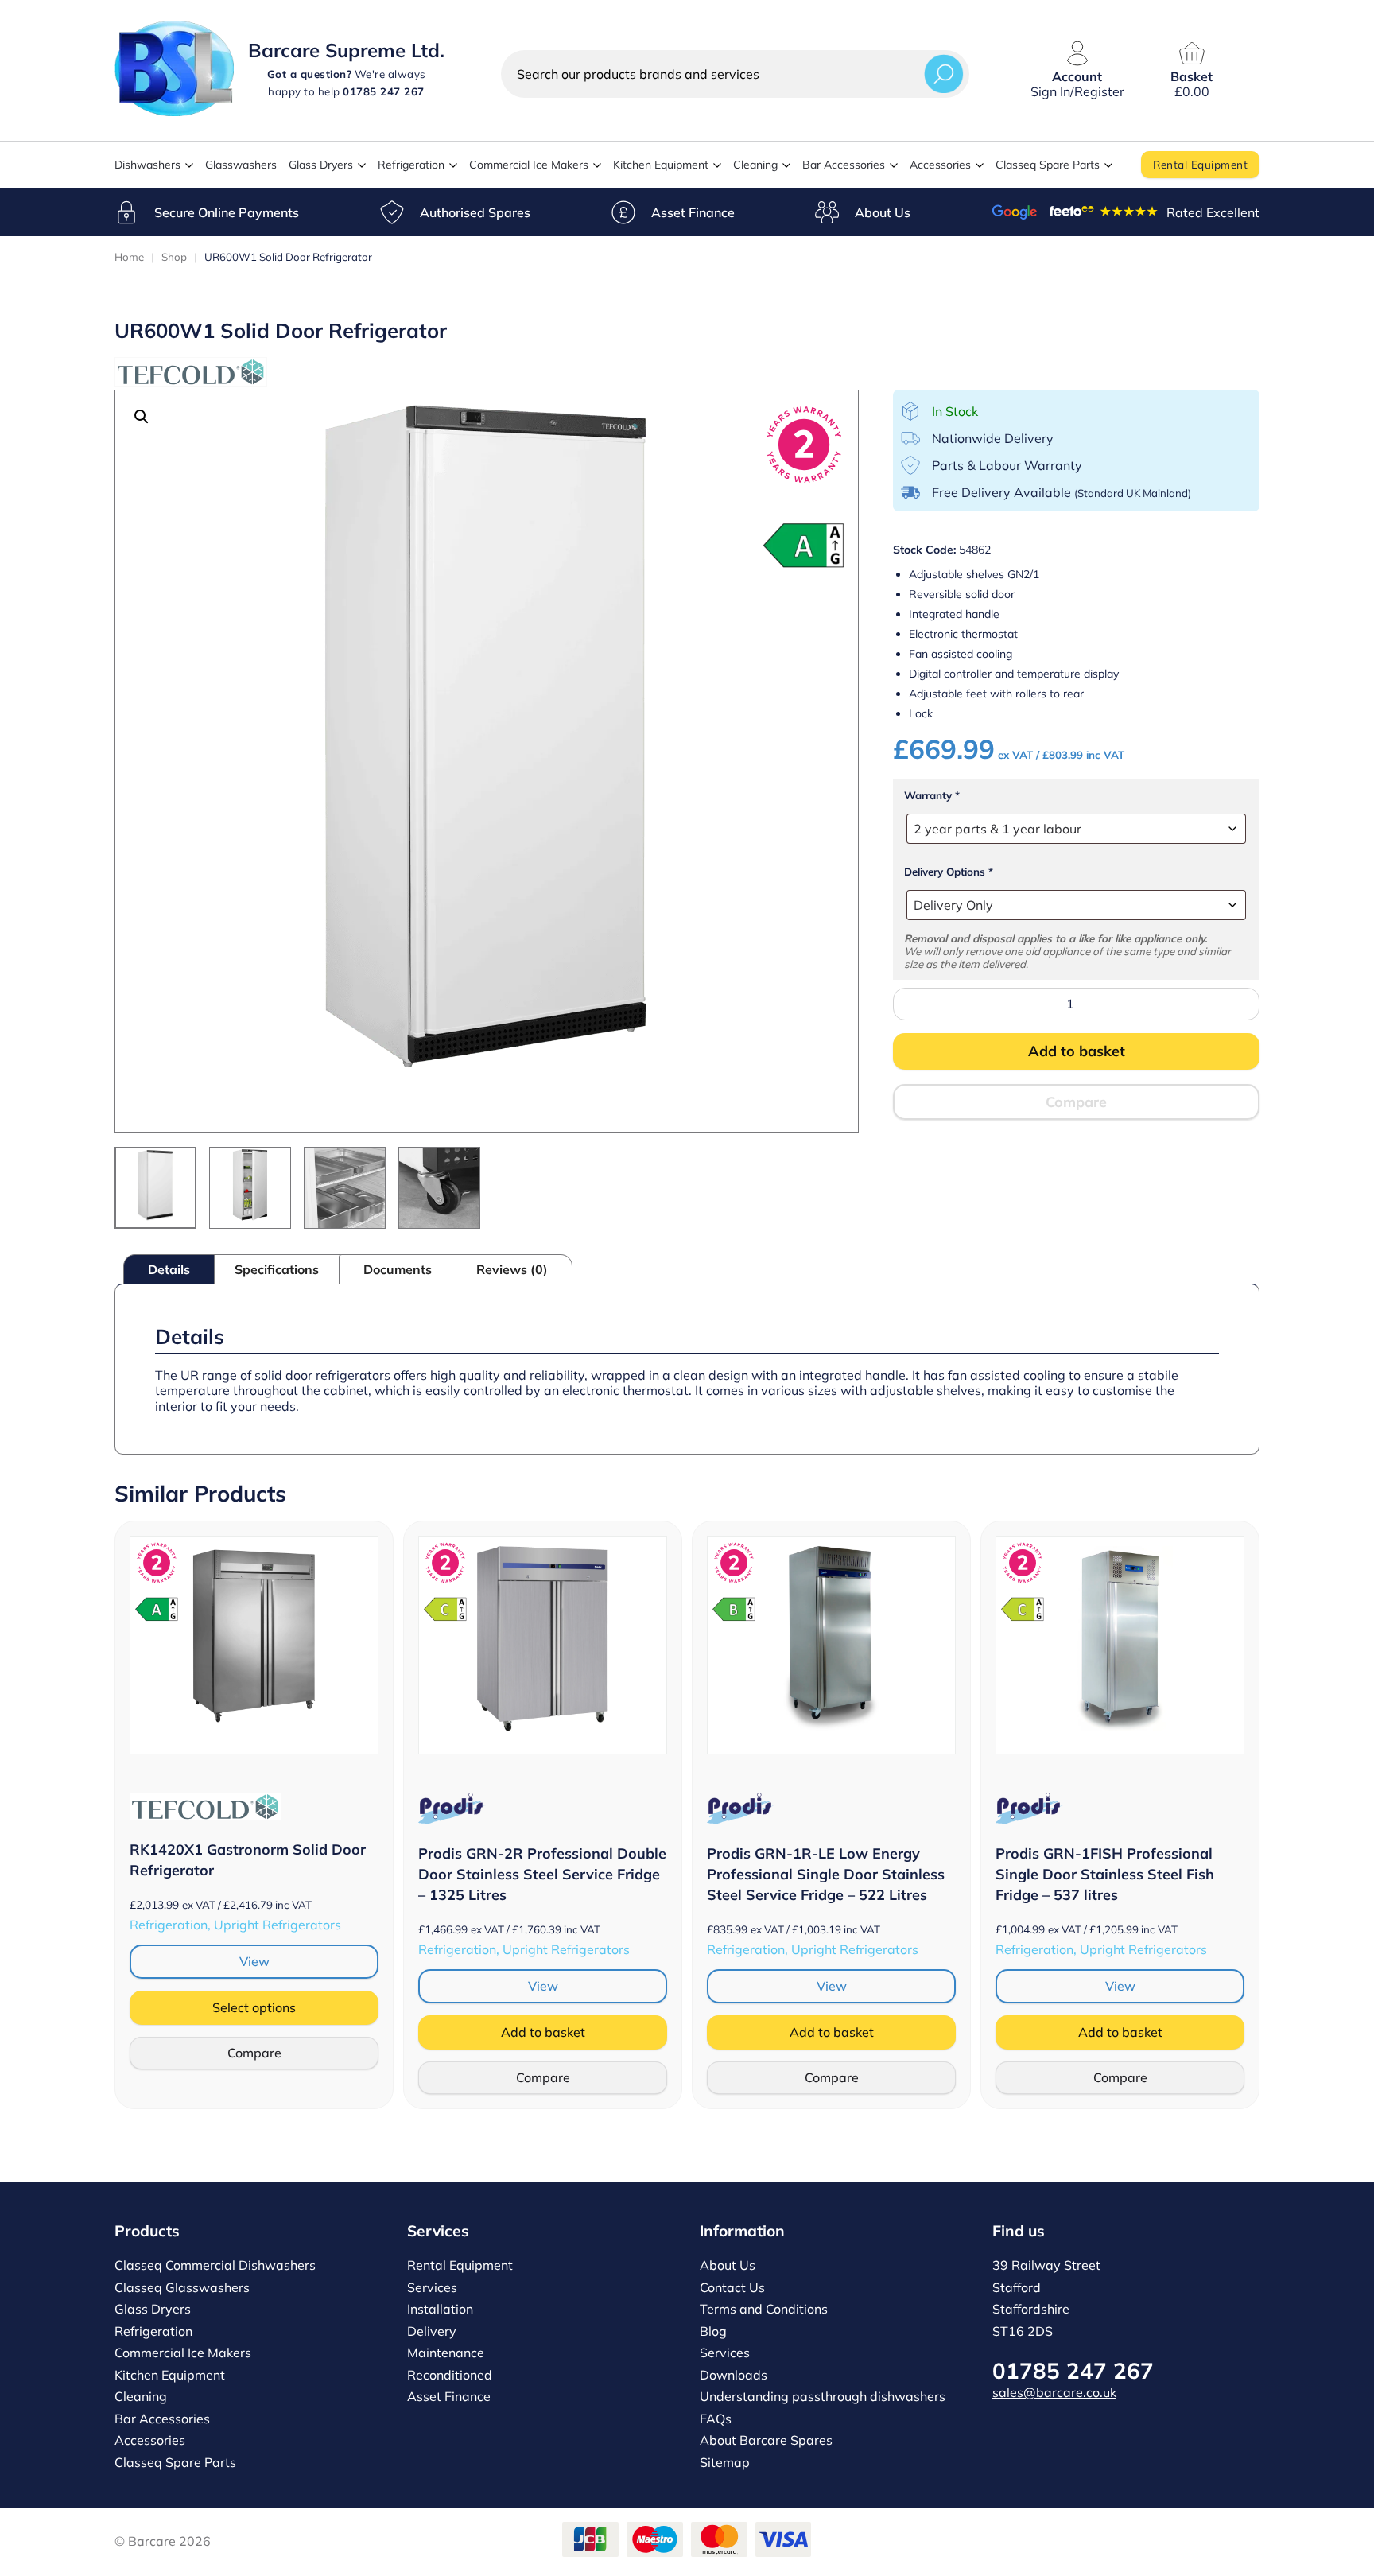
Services (432, 2287)
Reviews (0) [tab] (512, 1269)
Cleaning (755, 165)
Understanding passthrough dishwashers (823, 2396)
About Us (883, 212)
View (254, 1961)
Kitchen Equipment (661, 165)
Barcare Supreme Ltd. (346, 50)
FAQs (716, 2419)
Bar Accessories (844, 165)
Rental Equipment (1200, 164)
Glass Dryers (321, 165)
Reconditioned (450, 2375)
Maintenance (446, 2353)
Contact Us (732, 2287)
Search (944, 74)
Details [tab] (169, 1269)
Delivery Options (949, 872)
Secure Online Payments (227, 212)
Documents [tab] (398, 1269)
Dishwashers (147, 165)
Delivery (432, 2331)
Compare (1076, 1102)
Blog (713, 2331)
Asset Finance (693, 212)
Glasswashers (241, 165)
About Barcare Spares (766, 2440)
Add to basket (1077, 1051)
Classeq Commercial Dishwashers (215, 2265)
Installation (440, 2309)
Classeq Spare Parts (1048, 165)
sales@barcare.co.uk (1054, 2392)
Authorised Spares (475, 212)
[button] (142, 417)
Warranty (932, 795)
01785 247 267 (1073, 2370)
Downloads (734, 2375)
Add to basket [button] (543, 2032)
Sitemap (725, 2462)
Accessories (940, 165)
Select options (254, 2007)
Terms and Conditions (764, 2309)
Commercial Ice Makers (529, 165)
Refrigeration (411, 165)
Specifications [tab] (277, 1269)
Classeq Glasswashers (182, 2287)
